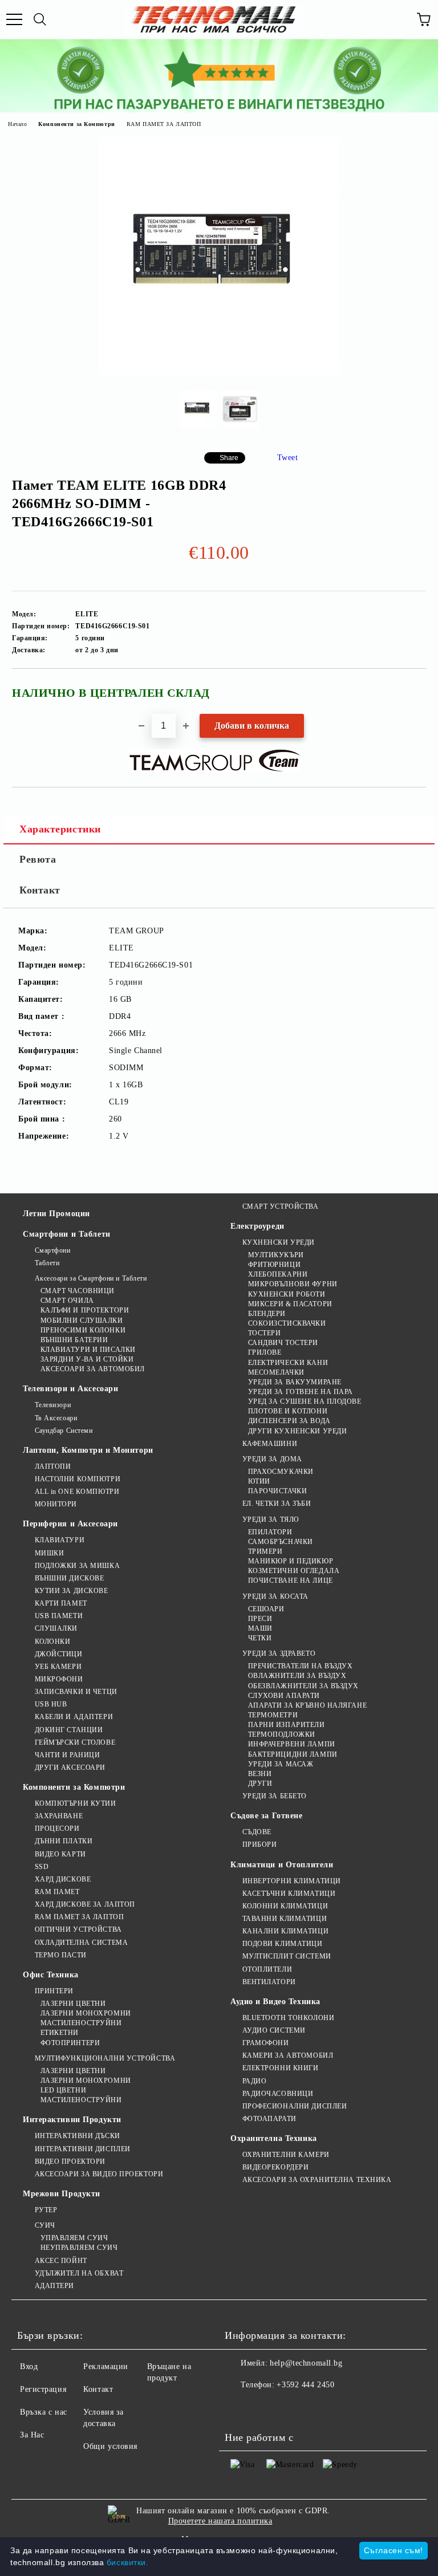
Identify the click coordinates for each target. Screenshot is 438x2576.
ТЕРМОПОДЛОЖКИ (282, 1734)
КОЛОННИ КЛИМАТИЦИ (285, 1906)
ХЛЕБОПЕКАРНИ (278, 1274)
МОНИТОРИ (56, 1504)
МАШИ (260, 1628)
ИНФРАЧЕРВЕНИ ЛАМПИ (292, 1744)
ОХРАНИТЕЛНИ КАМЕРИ (286, 2155)
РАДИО (254, 2081)
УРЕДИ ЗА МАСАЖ (281, 1764)
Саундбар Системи (64, 1431)
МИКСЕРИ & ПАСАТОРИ (290, 1304)
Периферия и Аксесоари (70, 1524)
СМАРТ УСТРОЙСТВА (281, 1206)
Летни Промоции (56, 1214)
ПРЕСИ (260, 1619)
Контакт (40, 890)
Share (229, 458)
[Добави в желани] (410, 688)
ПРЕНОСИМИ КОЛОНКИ (83, 1330)
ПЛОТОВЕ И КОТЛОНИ (288, 1411)
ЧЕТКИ (260, 1638)
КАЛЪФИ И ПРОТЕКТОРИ (85, 1310)
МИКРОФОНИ (59, 1679)
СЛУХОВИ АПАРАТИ (284, 1696)
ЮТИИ (259, 1481)
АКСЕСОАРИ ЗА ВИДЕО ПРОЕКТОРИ (99, 2174)
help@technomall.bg (306, 2363)
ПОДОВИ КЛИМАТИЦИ (283, 1944)
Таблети (47, 1263)
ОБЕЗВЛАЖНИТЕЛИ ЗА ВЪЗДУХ (303, 1686)
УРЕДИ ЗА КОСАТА (275, 1596)
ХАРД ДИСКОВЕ (63, 1879)
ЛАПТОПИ (53, 1466)
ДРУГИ (260, 1783)
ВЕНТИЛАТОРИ (269, 1982)
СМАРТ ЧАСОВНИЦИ (78, 1291)
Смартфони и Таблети (67, 1234)
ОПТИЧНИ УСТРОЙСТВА (78, 1929)
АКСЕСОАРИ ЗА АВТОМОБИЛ (93, 1369)
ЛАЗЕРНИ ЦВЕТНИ (73, 2004)
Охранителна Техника (274, 2138)
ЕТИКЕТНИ (60, 2033)
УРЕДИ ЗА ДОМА (272, 1459)
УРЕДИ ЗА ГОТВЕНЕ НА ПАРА (301, 1392)
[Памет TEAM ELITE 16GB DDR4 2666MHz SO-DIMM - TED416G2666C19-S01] (219, 373)
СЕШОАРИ (266, 1609)
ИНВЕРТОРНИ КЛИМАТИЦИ (292, 1881)
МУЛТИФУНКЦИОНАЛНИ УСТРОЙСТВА (105, 2058)
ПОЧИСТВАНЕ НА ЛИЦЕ (291, 1580)
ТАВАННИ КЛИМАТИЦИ (285, 1919)
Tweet (288, 458)
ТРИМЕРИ (265, 1551)
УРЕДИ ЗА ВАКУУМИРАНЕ (295, 1382)
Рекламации (106, 2366)
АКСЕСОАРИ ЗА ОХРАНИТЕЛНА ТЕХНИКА (317, 2180)
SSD (42, 1867)
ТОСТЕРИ (264, 1333)
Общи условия (110, 2446)
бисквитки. (128, 2562)
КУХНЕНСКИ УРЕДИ (279, 1242)
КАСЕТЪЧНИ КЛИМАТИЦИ (289, 1894)
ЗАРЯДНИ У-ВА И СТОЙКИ (87, 1359)
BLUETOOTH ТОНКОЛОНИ (288, 2018)
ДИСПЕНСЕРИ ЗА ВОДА (289, 1421)
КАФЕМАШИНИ (270, 1444)
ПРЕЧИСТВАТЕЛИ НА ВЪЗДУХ (300, 1666)
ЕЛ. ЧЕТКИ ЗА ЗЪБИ (277, 1504)
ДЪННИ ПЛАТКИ (64, 1841)
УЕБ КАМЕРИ (58, 1667)
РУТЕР (46, 2210)
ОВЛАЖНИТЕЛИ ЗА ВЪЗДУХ (297, 1676)
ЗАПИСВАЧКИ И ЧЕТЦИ (76, 1692)
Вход (29, 2366)
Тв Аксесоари (56, 1418)
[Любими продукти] (398, 19)
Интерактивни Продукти (72, 2120)
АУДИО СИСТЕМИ (274, 2030)
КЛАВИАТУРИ (60, 1540)
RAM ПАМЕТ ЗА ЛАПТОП (164, 124)
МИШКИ (49, 1553)
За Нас (32, 2435)
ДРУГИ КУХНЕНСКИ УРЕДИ (297, 1431)
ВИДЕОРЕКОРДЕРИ (275, 2167)
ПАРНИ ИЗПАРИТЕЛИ (287, 1725)
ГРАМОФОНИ (266, 2043)
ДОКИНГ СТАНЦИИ (69, 1730)
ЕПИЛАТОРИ (270, 1532)
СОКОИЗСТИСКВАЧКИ (287, 1323)
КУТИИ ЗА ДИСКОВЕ (72, 1591)
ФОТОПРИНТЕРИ (70, 2043)
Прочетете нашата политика (220, 2521)
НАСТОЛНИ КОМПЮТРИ (78, 1479)
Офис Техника (51, 1975)
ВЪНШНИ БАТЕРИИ (74, 1340)
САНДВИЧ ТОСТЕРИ (283, 1343)
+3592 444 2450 (305, 2385)
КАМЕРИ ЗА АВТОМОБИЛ (288, 2055)
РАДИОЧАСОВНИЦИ (278, 2094)
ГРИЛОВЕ (265, 1352)
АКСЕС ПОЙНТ (61, 2261)
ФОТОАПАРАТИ (269, 2119)
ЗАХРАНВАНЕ (59, 1816)
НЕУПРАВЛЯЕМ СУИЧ (79, 2248)
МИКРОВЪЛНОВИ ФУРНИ (293, 1284)
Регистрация (43, 2389)
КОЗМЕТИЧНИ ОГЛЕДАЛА (294, 1571)
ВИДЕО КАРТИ (60, 1854)
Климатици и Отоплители (282, 1865)
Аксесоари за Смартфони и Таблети (91, 1278)
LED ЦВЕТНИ (63, 2090)
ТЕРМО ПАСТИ (61, 1955)
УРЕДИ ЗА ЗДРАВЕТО (279, 1653)
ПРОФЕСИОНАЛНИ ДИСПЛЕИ (295, 2106)
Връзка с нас (44, 2412)
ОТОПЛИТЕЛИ (267, 1969)
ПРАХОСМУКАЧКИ (281, 1472)
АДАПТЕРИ (54, 2286)
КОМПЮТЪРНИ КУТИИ (76, 1803)
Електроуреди (257, 1226)
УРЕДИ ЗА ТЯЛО (271, 1519)
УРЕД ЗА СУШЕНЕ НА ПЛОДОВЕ (305, 1401)
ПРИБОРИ (259, 1844)
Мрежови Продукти (62, 2194)
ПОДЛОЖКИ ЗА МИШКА (77, 1566)
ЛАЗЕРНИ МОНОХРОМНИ (86, 2013)
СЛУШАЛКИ (56, 1628)
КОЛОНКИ (52, 1642)
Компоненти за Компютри (76, 124)
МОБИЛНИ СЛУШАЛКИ (82, 1320)
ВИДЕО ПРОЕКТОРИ (70, 2161)
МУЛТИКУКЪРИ (276, 1255)
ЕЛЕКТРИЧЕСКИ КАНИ (288, 1363)
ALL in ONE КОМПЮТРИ (77, 1492)
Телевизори (53, 1405)
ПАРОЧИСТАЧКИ (277, 1491)
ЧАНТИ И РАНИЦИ (67, 1755)
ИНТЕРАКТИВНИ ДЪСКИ (78, 2136)
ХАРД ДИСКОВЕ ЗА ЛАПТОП (85, 1904)
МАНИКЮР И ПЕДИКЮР (291, 1561)
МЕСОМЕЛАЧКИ (276, 1372)
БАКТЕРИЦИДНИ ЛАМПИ (293, 1754)
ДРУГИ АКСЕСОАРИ (70, 1768)
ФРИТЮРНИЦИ (274, 1265)
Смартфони (53, 1250)
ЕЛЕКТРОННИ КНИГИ (281, 2068)
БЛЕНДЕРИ (267, 1314)
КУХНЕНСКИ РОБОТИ (287, 1294)
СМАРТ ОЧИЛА (67, 1301)
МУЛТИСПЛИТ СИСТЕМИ (287, 1956)
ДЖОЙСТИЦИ (59, 1654)
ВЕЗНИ (260, 1774)
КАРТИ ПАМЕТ (61, 1603)
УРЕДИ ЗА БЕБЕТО (275, 1796)
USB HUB (51, 1704)
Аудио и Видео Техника (275, 2002)
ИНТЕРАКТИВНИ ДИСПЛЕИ (83, 2149)
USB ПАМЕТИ (59, 1616)
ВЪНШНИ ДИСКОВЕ (69, 1578)
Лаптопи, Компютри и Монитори (88, 1450)
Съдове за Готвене (267, 1816)
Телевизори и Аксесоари (70, 1389)
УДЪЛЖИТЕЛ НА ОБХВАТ (79, 2273)
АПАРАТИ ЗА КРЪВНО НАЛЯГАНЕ (307, 1705)
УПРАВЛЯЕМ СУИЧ (74, 2238)
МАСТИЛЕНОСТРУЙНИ (81, 2023)
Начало (17, 124)
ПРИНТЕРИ (54, 1991)
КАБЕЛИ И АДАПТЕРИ (74, 1717)
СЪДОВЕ (257, 1832)
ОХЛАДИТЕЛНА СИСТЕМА (81, 1943)
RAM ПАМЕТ (57, 1892)
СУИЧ (45, 2225)
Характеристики (60, 829)
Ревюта (38, 859)
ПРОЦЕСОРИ (57, 1829)
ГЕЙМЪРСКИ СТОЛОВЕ (75, 1742)
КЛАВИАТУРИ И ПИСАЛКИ (88, 1350)
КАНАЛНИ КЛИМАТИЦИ (285, 1931)
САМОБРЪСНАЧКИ (281, 1542)
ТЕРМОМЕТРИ (273, 1715)
